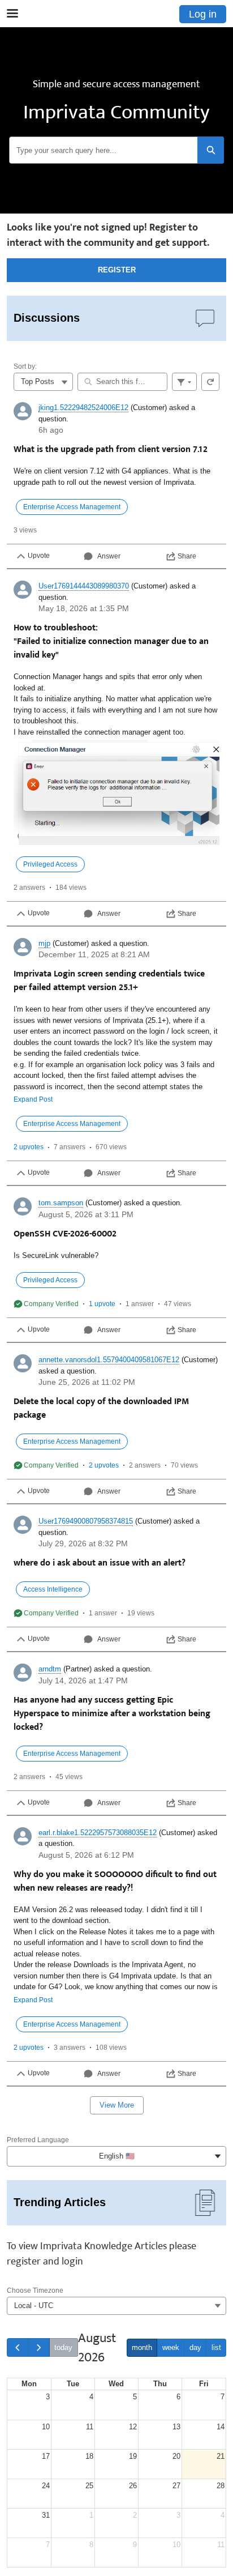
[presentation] (116, 482)
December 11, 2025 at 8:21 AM (94, 954)
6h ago (51, 430)
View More (117, 2105)
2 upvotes (29, 1147)
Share (187, 556)
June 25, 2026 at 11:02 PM (87, 1382)
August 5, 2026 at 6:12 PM (86, 1855)
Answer (109, 556)
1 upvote (102, 1304)
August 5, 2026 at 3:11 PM (86, 1214)
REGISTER (117, 270)
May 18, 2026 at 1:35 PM (84, 608)
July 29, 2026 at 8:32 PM (83, 1543)
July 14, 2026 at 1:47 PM (83, 1681)
